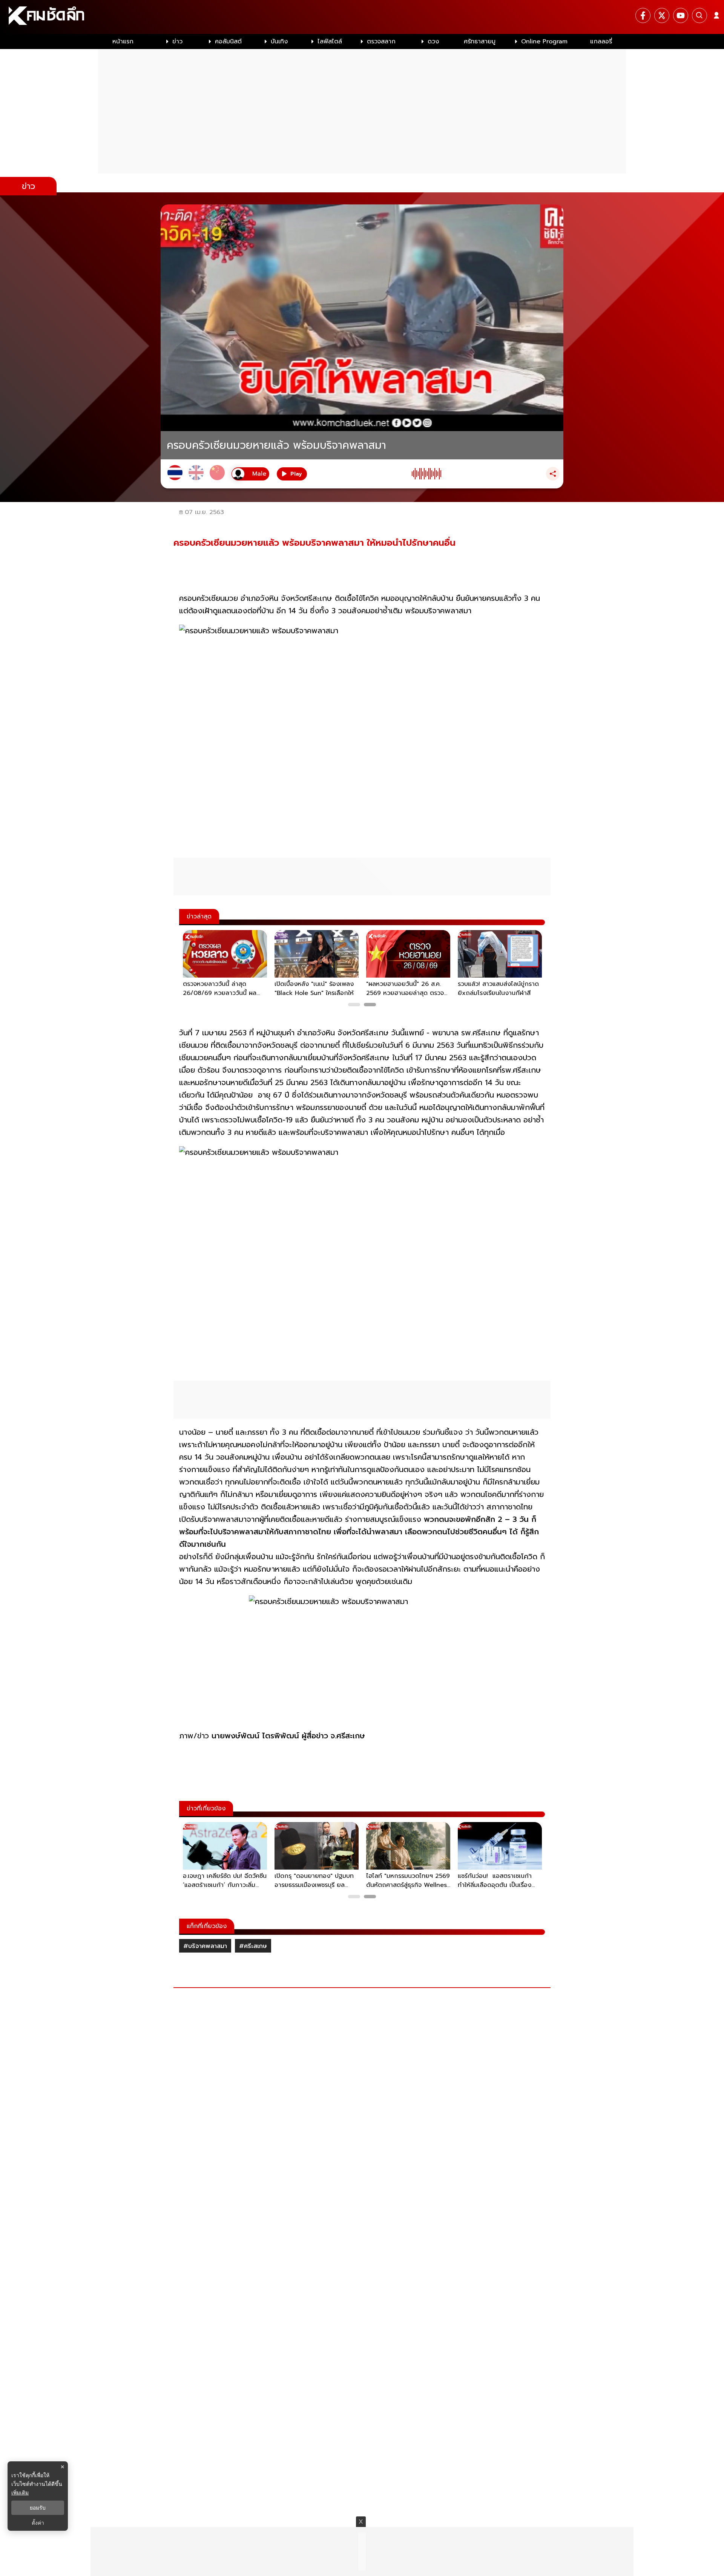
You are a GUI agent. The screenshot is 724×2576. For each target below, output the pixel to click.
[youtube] (681, 15)
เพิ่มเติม (20, 2492)
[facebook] (643, 15)
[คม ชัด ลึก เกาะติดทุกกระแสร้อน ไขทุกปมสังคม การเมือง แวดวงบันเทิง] (362, 17)
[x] (662, 15)
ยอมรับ (38, 2508)
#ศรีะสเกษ (253, 1946)
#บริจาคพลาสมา (205, 1946)
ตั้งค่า (38, 2523)
